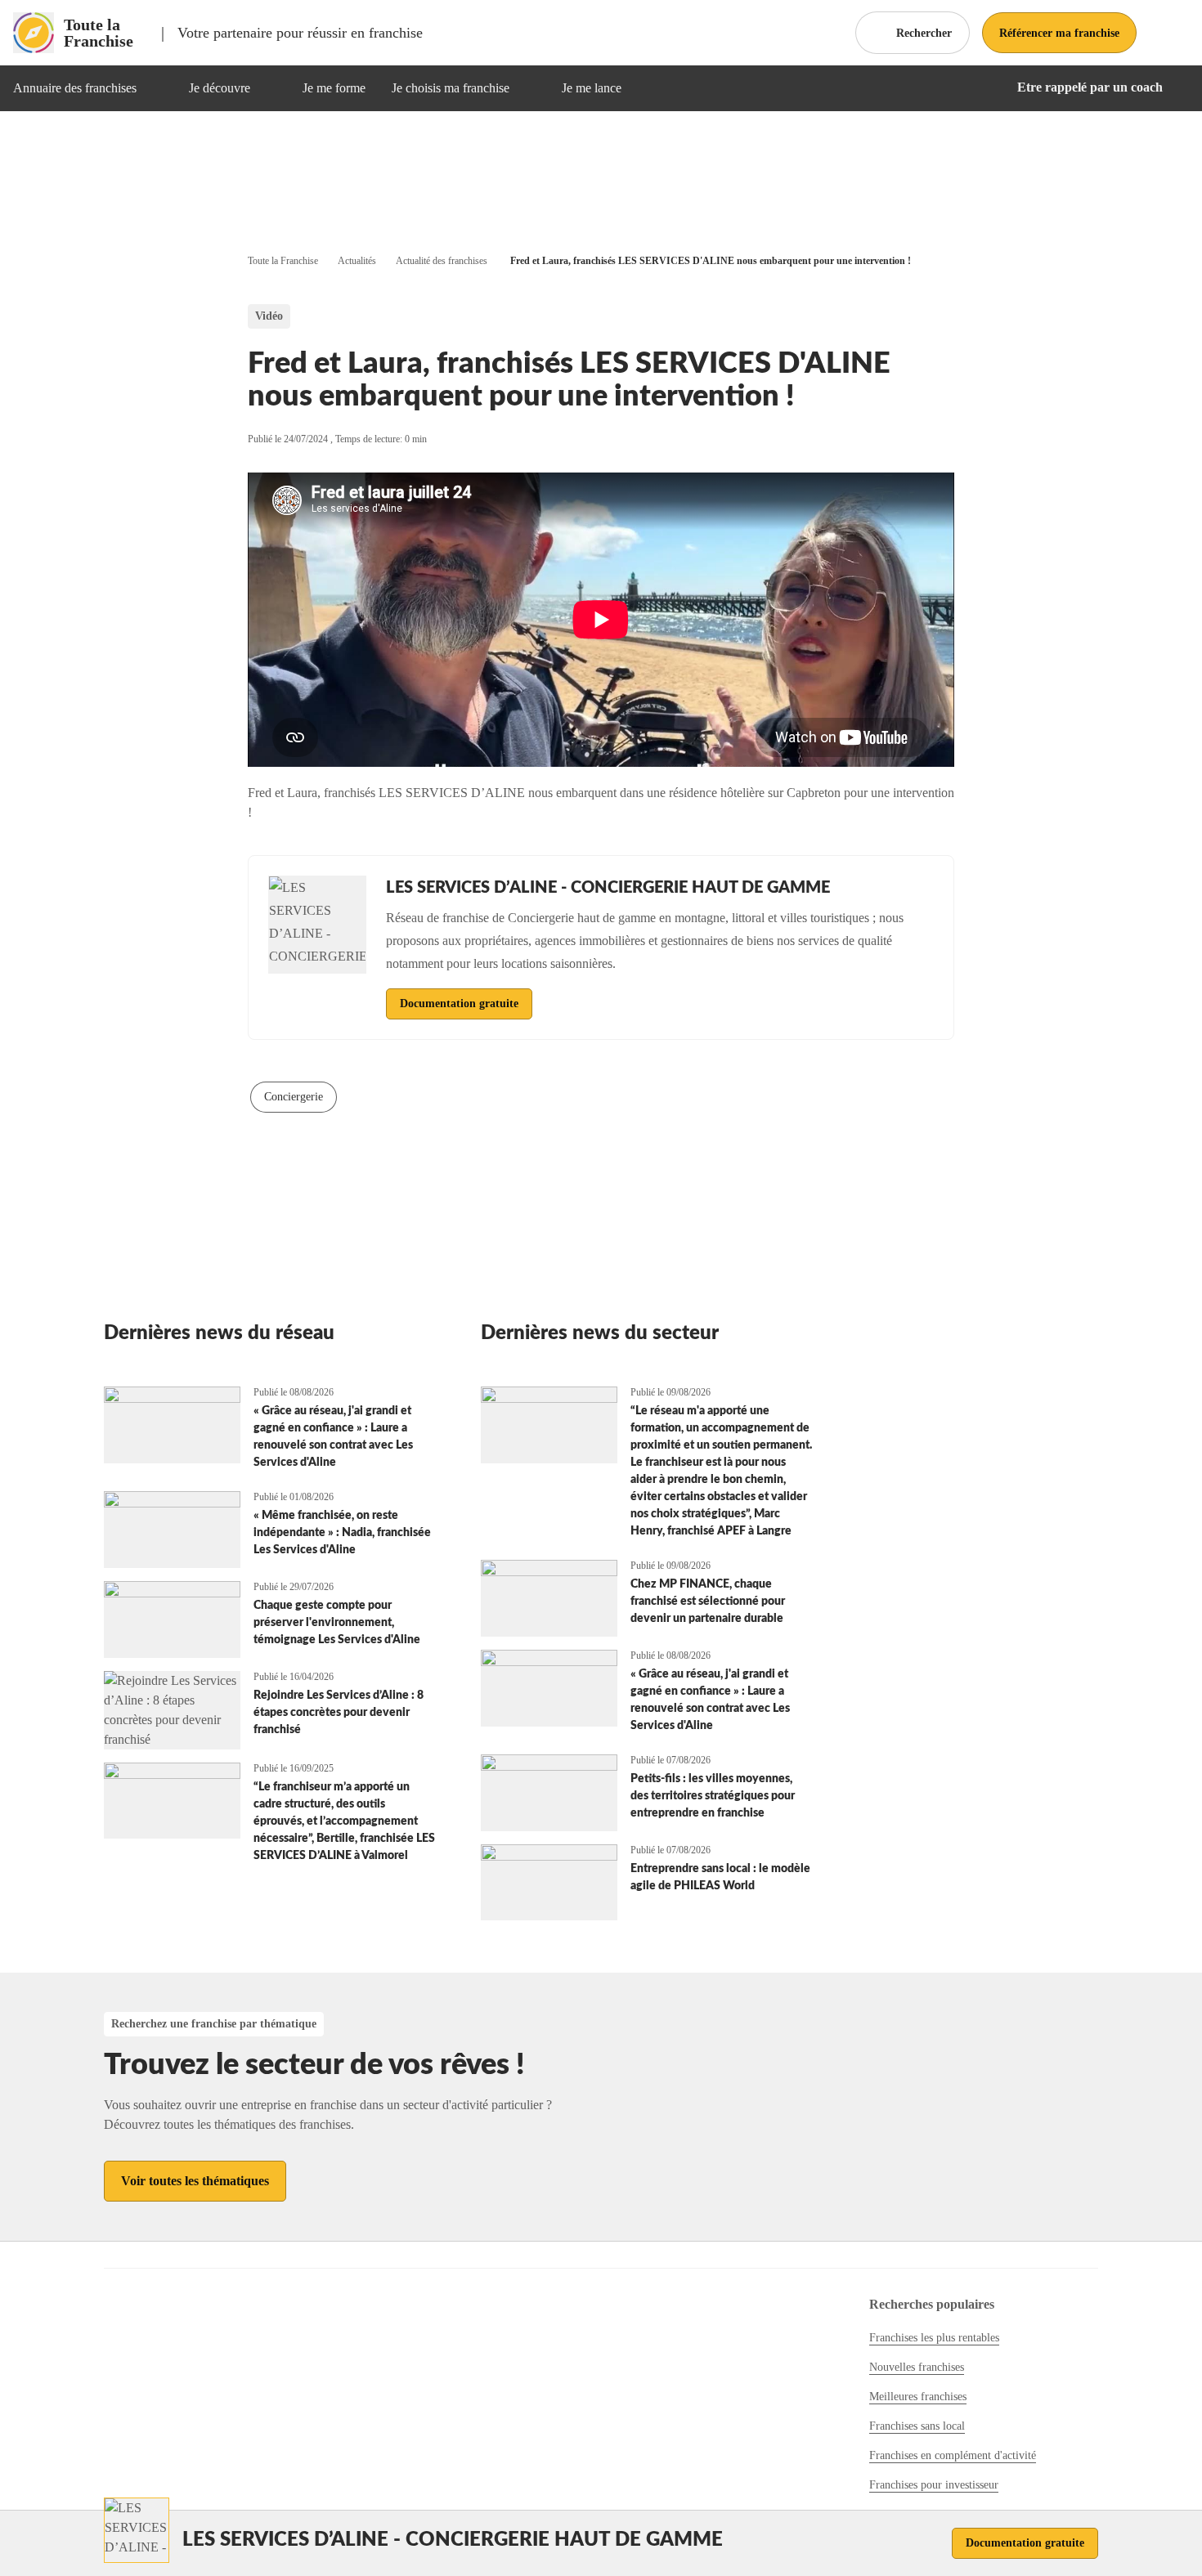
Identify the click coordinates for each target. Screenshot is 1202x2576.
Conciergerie (294, 1097)
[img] (156, 88)
